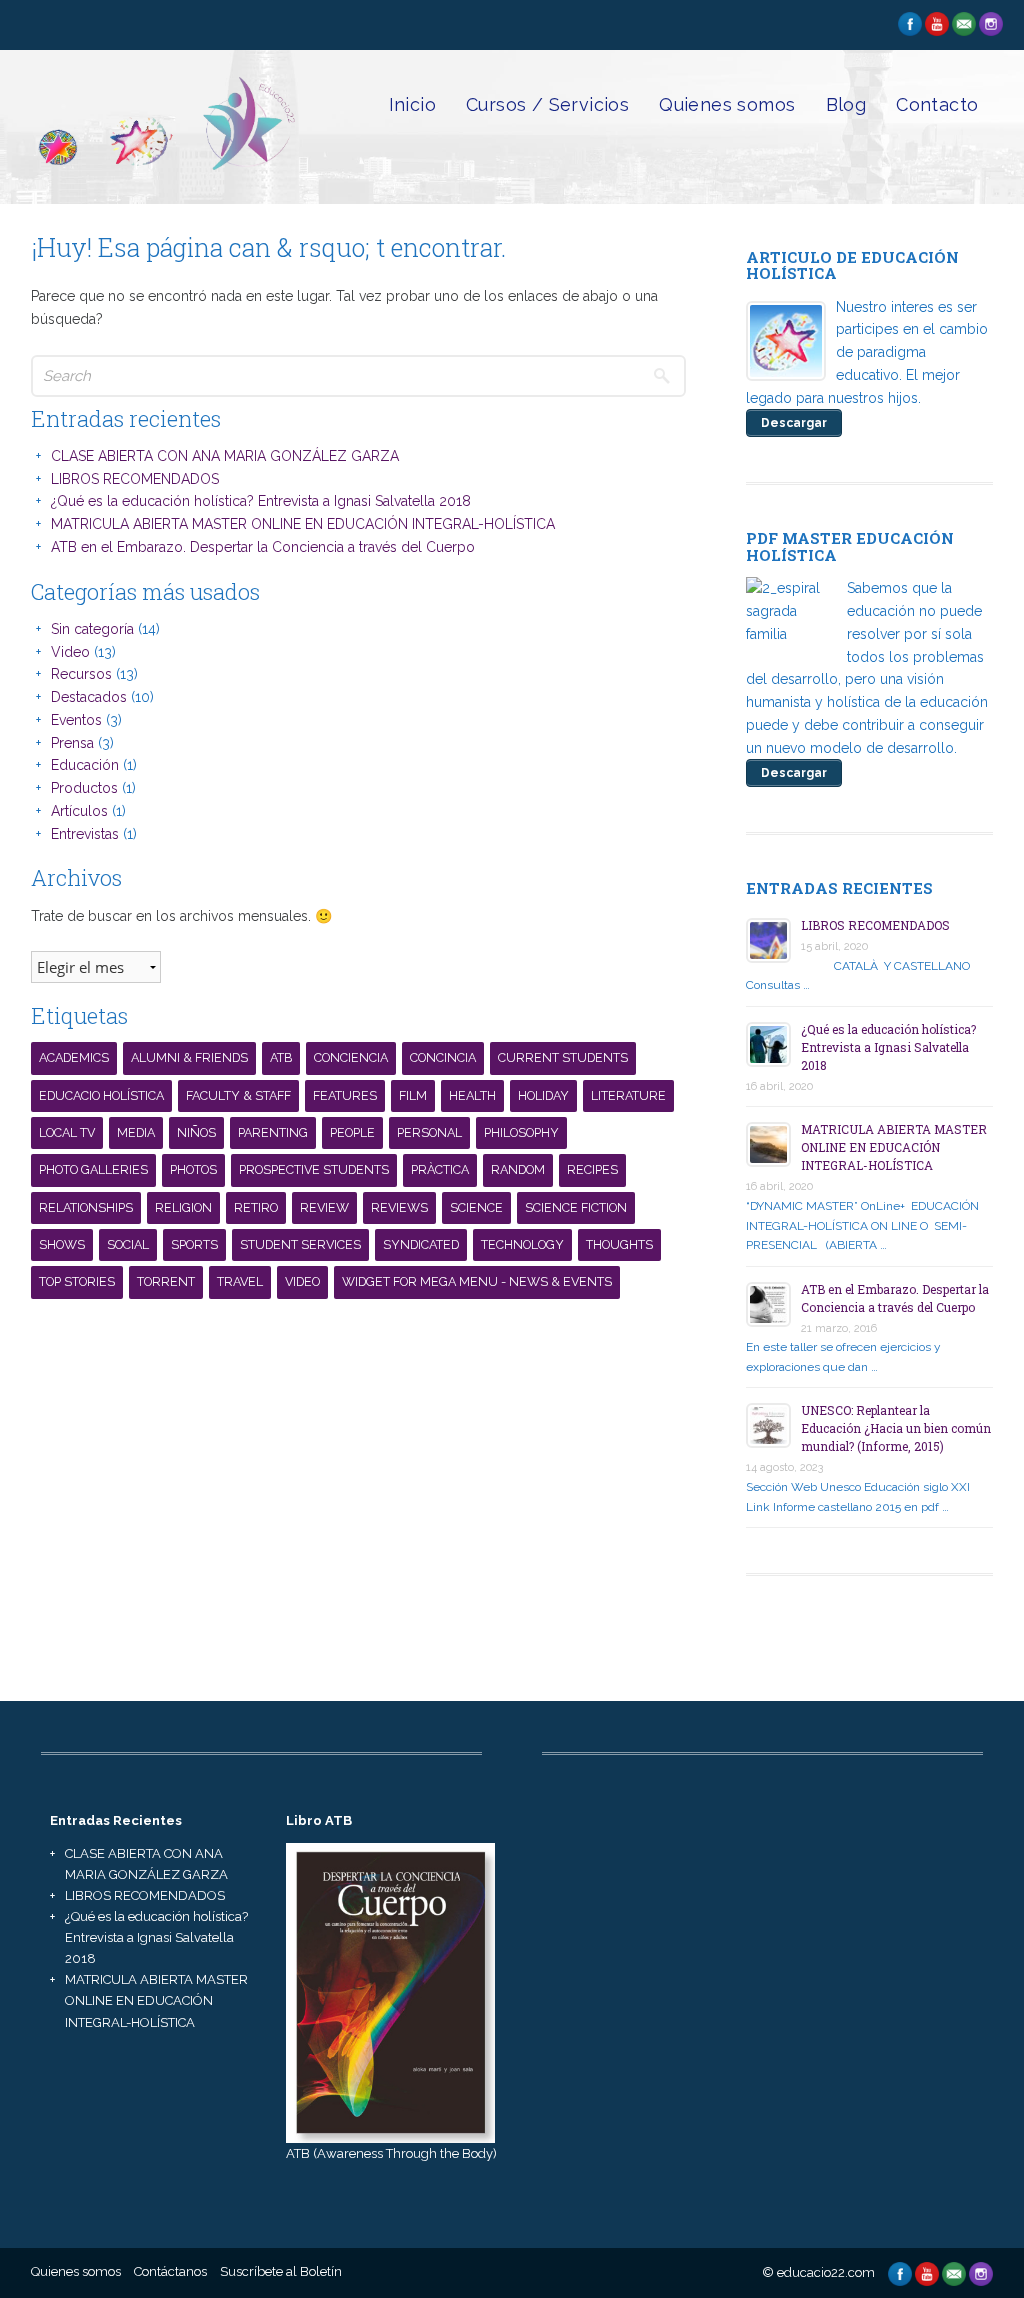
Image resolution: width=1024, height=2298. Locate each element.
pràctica (440, 1169)
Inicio (412, 104)
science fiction (576, 1207)
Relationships (86, 1207)
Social (128, 1244)
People (352, 1132)
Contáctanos (170, 2271)
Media (136, 1132)
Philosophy (521, 1132)
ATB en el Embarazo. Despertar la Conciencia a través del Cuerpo (263, 547)
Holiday (543, 1095)
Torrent (166, 1281)
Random (518, 1169)
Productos (84, 788)
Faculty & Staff (238, 1095)
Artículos (79, 811)
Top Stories (77, 1281)
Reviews (399, 1207)
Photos (193, 1169)
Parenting (273, 1132)
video (302, 1281)
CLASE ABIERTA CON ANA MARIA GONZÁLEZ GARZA (225, 456)
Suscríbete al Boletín (281, 2271)
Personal (429, 1132)
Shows (62, 1244)
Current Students (563, 1057)
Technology (522, 1244)
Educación (85, 765)
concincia (443, 1057)
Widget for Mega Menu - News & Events (477, 1281)
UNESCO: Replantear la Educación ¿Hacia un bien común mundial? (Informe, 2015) (896, 1428)
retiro (256, 1207)
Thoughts (619, 1244)
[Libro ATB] (390, 1991)
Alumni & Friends (189, 1057)
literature (628, 1095)
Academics (74, 1057)
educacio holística (101, 1095)
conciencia (351, 1057)
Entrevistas (85, 834)
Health (472, 1095)
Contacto (937, 104)
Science (476, 1207)
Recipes (592, 1169)
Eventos (76, 720)
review (324, 1207)
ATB (281, 1057)
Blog (846, 104)
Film (413, 1095)
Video (70, 652)
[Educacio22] (164, 172)
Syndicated (421, 1244)
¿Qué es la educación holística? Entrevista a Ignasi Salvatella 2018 (261, 501)
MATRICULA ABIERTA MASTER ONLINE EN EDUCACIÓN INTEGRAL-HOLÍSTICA (303, 524)
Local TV (67, 1132)
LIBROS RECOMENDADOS (135, 479)
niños (196, 1132)
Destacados (89, 697)
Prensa (72, 743)
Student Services (300, 1244)
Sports (194, 1244)
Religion (183, 1207)
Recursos (81, 674)
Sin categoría (92, 629)
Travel (240, 1281)
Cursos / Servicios (547, 104)
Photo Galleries (93, 1169)
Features (345, 1095)
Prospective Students (314, 1169)
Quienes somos (727, 104)
